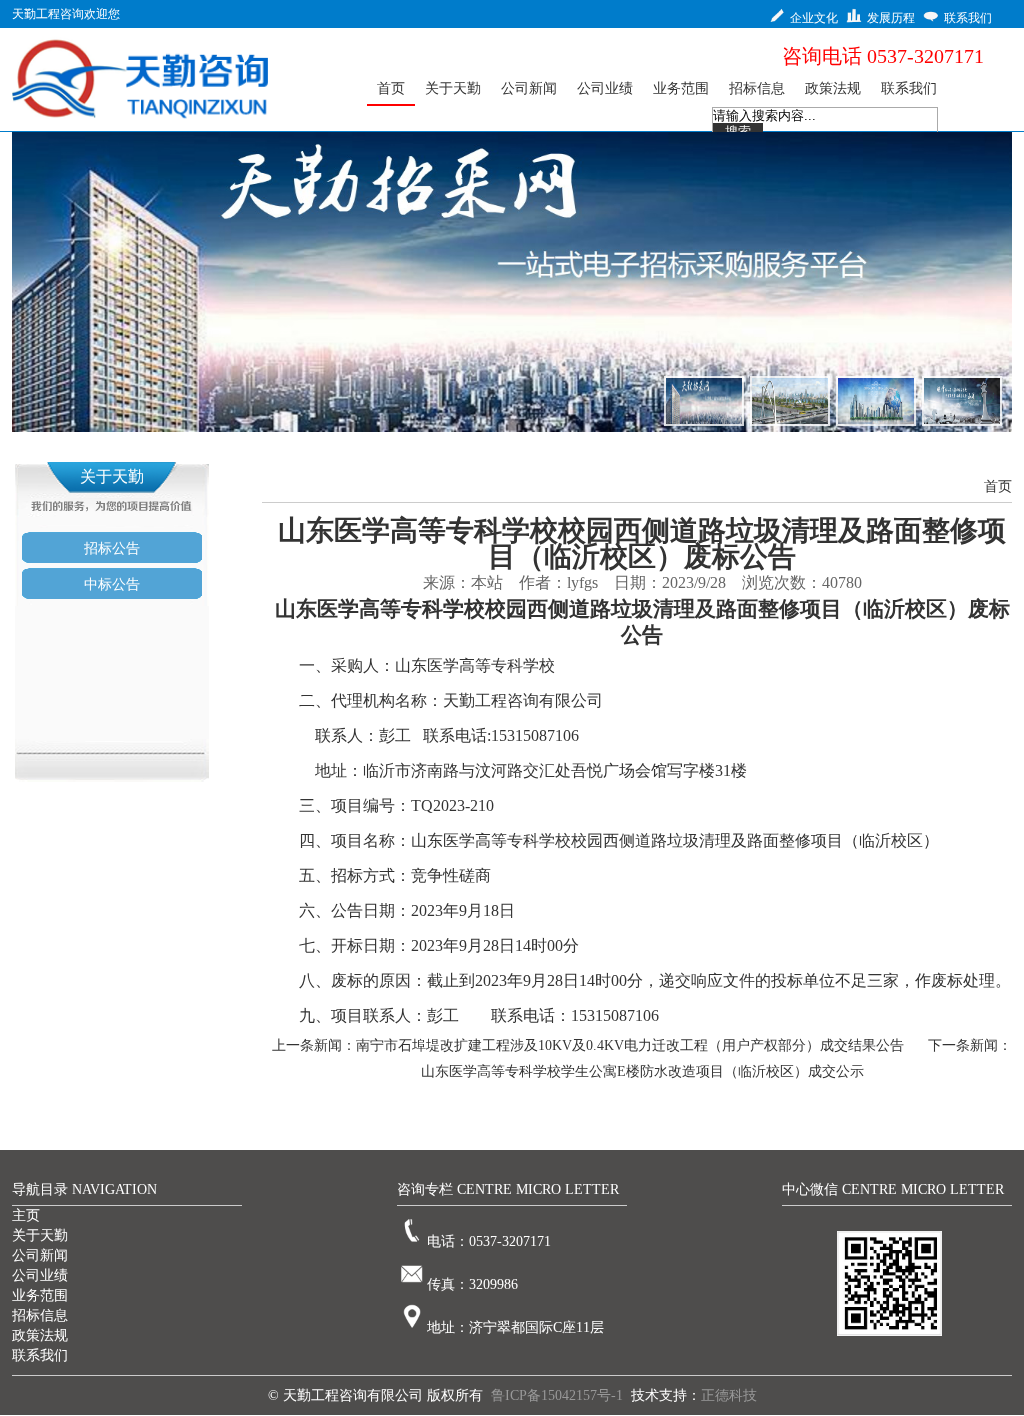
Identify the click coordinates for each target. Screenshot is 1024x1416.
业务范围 (40, 1295)
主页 (26, 1215)
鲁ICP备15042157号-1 (557, 1395)
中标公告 (112, 584)
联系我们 (40, 1355)
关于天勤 (40, 1235)
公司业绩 (40, 1275)
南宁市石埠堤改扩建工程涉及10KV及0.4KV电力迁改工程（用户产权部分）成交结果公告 (630, 1045)
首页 (998, 486)
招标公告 (112, 548)
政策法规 (40, 1335)
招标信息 (40, 1315)
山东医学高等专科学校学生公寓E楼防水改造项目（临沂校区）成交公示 (642, 1071)
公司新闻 (40, 1255)
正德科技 (729, 1395)
